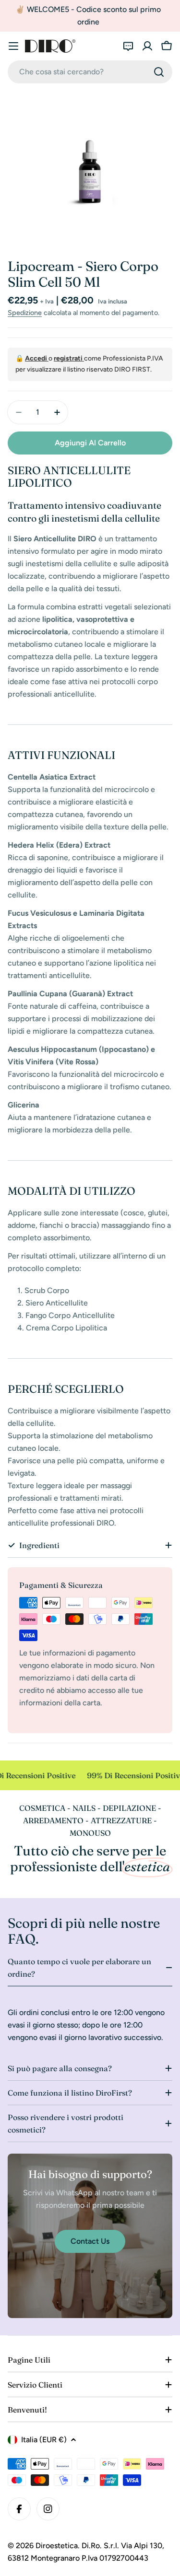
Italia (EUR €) (44, 2440)
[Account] (147, 46)
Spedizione (25, 313)
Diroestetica (57, 2546)
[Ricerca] (159, 72)
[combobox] (90, 72)
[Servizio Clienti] (128, 46)
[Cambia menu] (13, 46)
